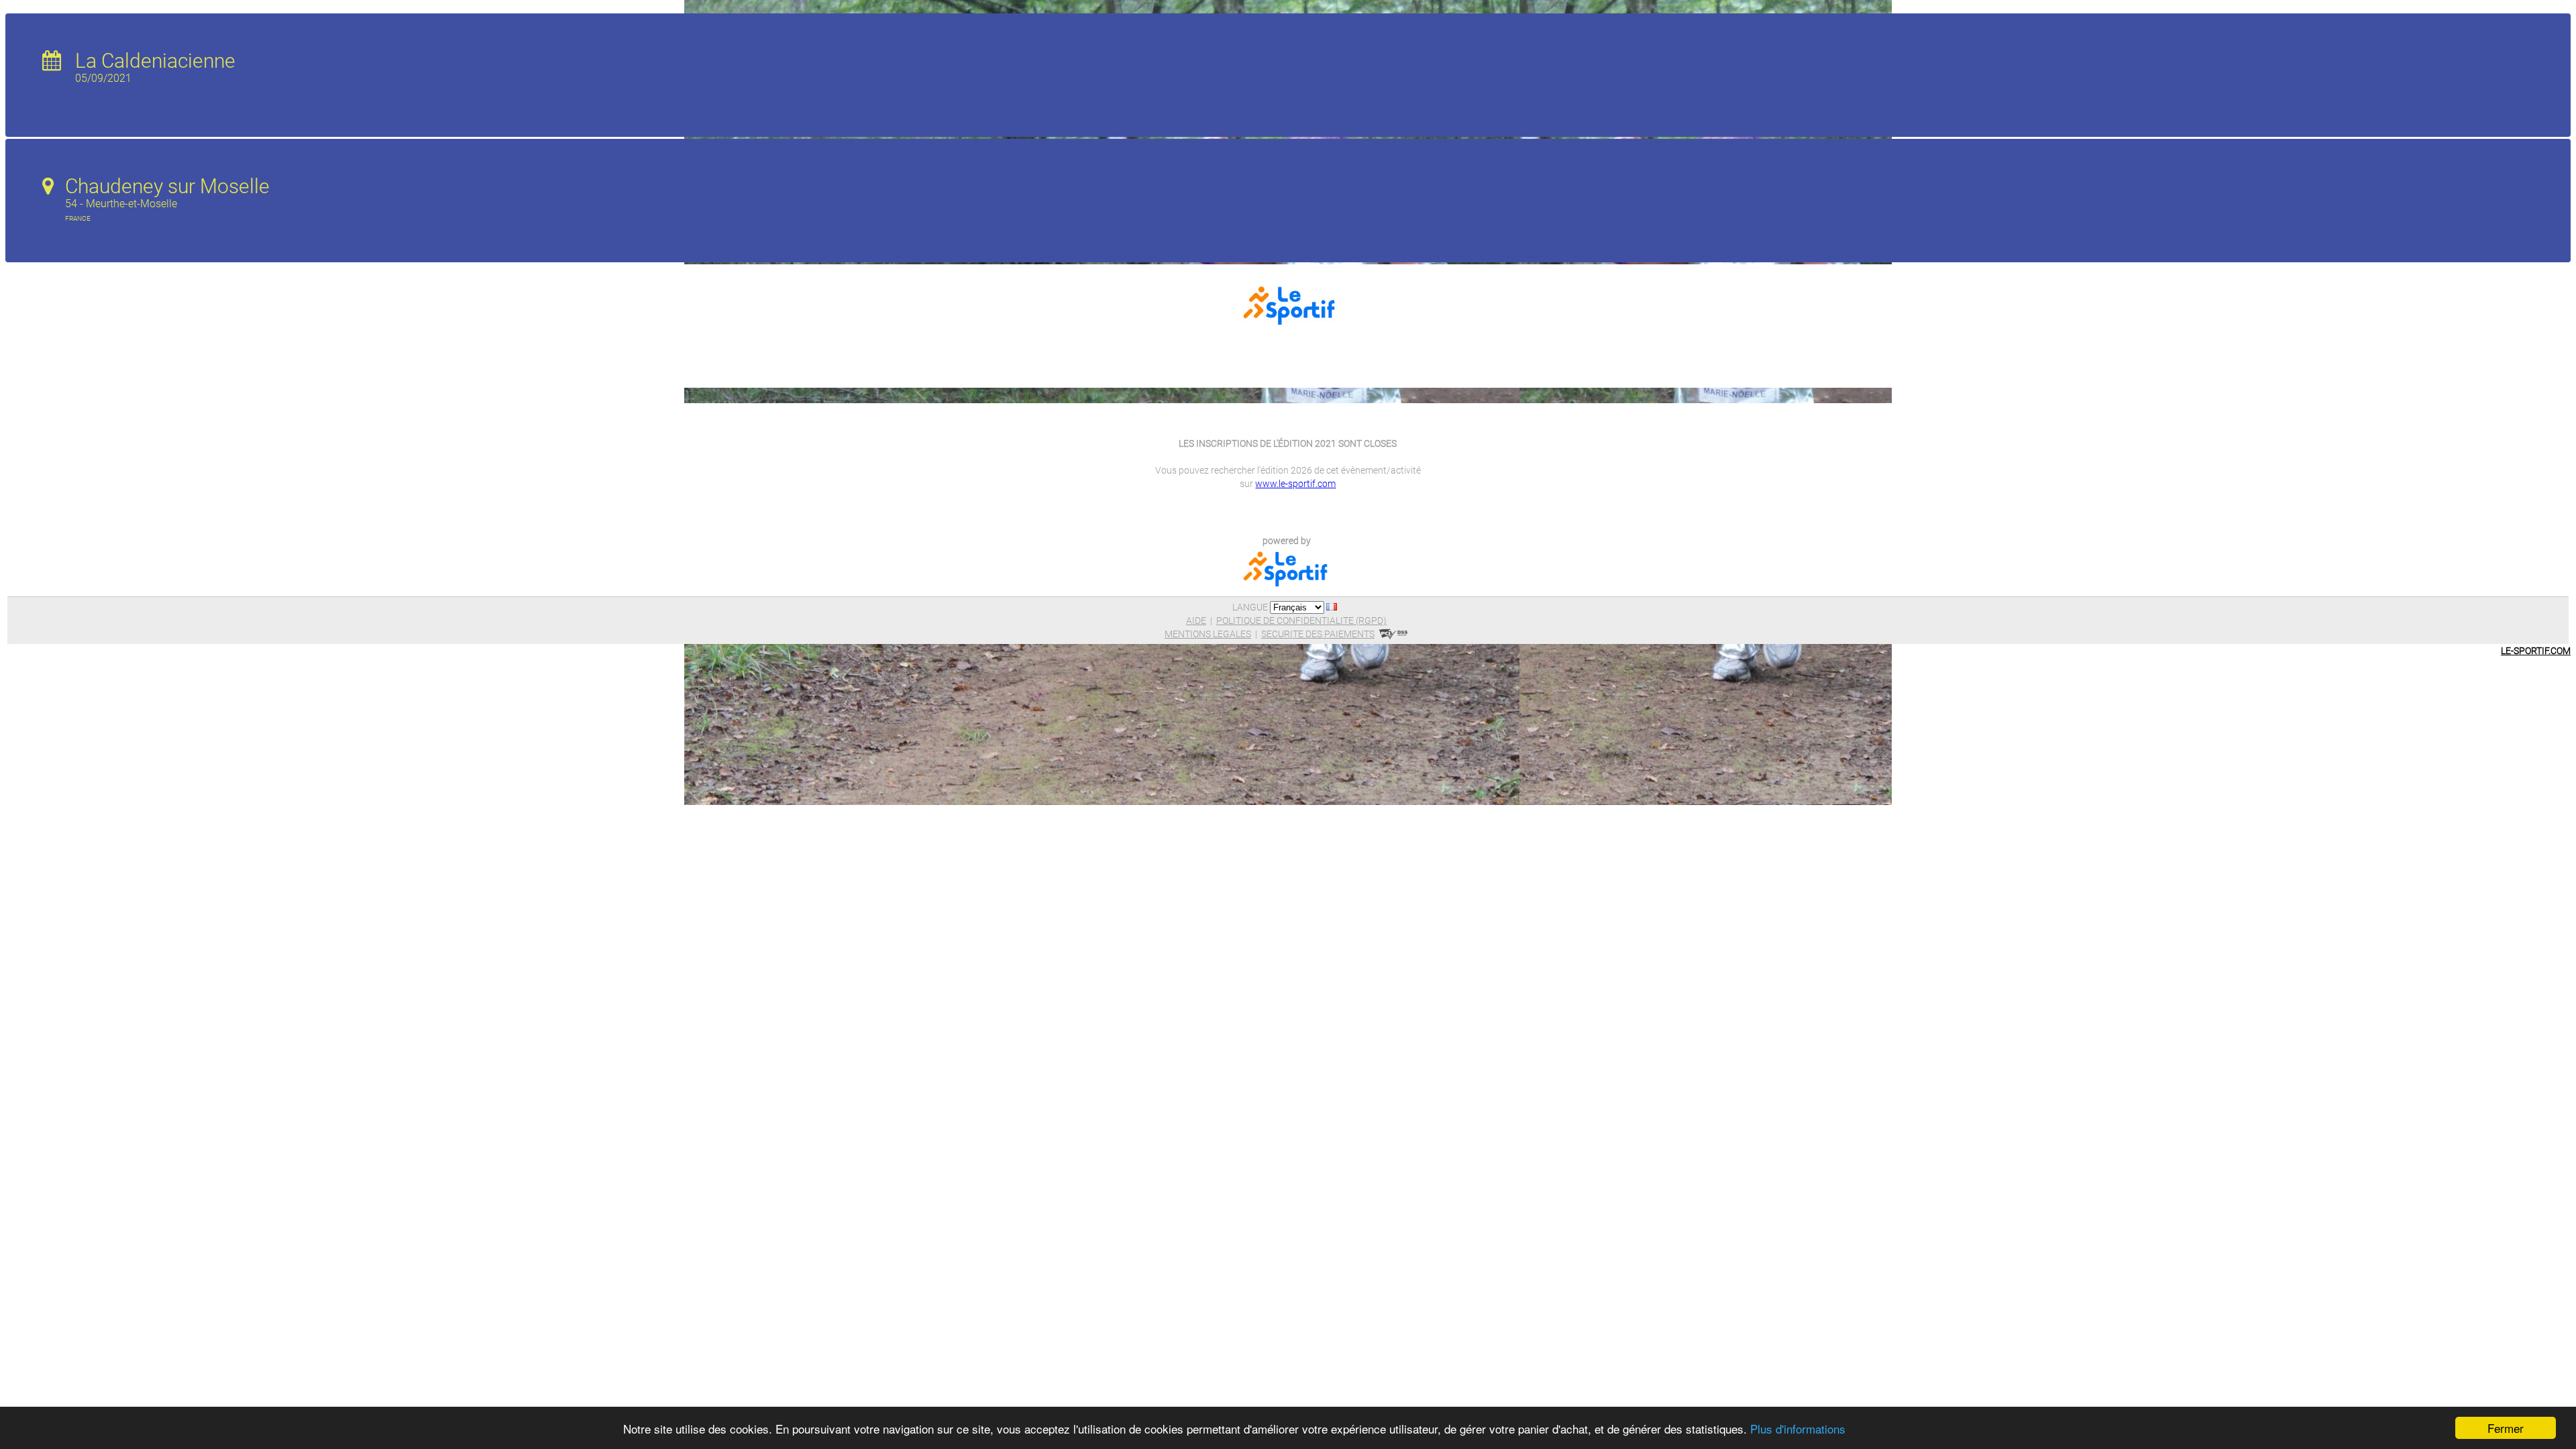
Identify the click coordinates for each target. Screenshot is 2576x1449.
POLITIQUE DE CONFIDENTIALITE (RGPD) (1301, 621)
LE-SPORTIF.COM (2536, 651)
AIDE (1196, 621)
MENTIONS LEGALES (1208, 634)
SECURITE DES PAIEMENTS (1318, 634)
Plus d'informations (1798, 1429)
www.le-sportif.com (1295, 484)
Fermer (2506, 1428)
